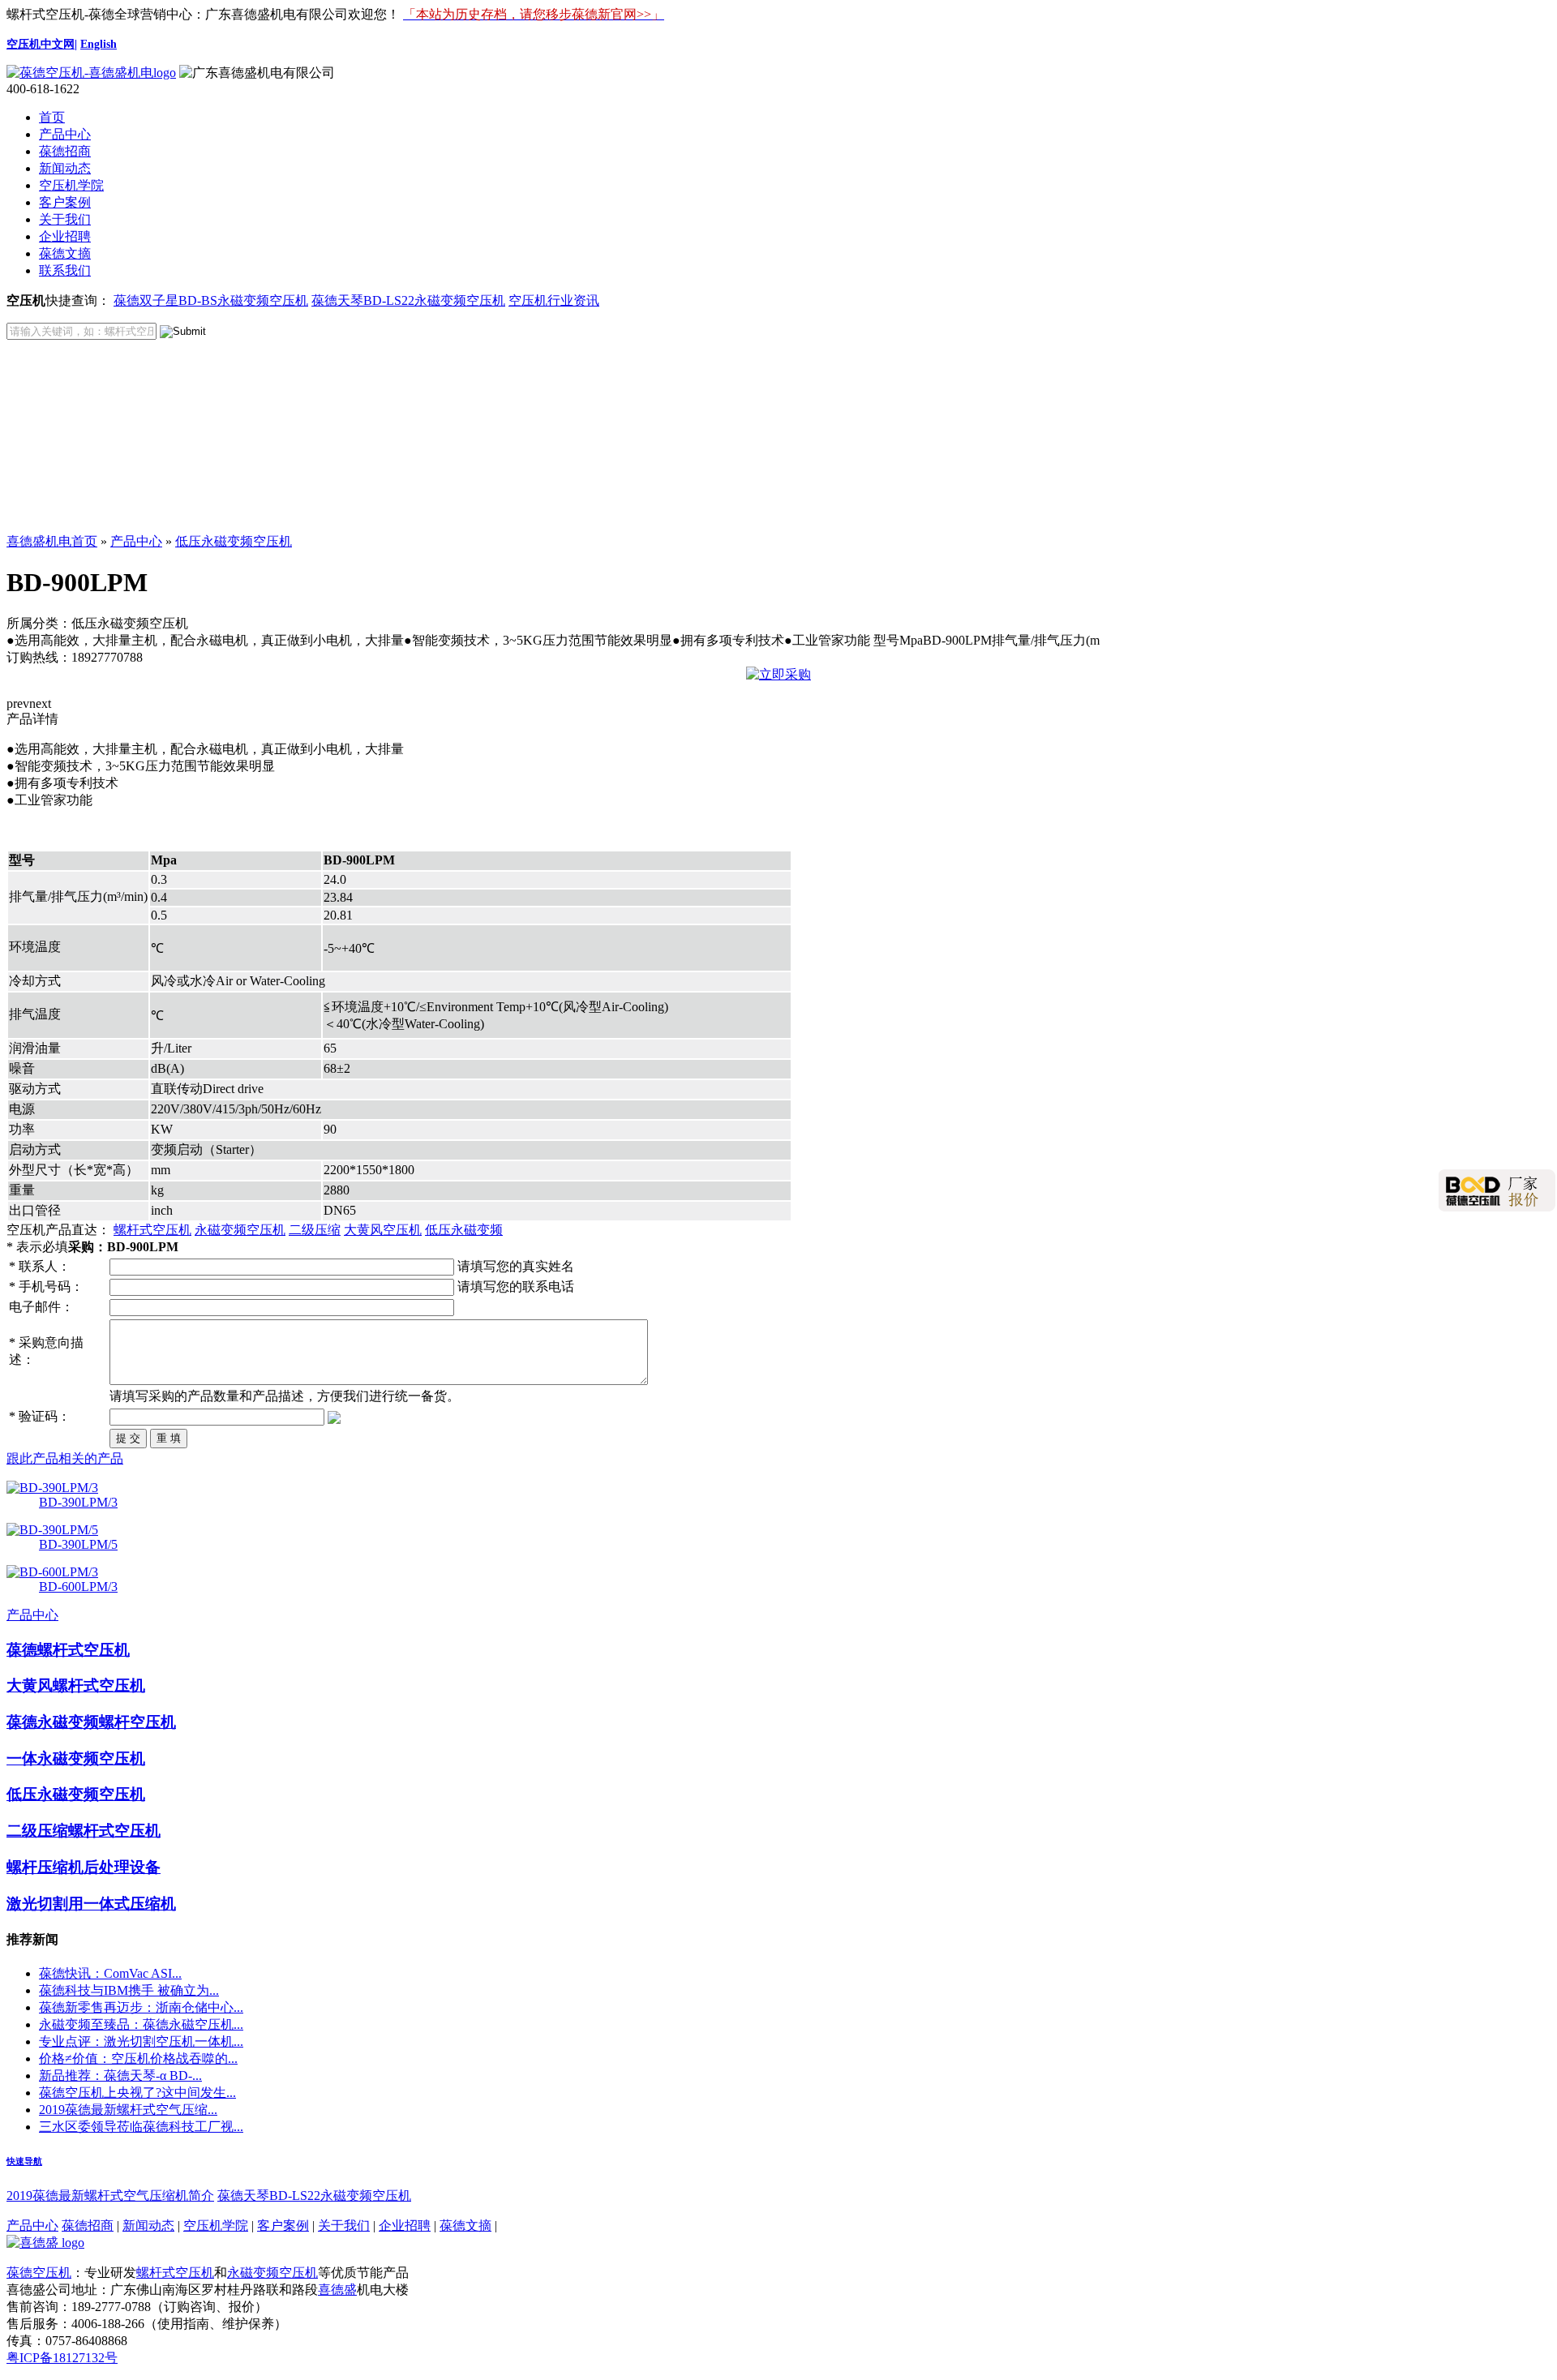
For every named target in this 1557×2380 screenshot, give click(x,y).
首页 (52, 117)
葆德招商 (65, 151)
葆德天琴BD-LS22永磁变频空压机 (408, 300)
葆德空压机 (39, 2273)
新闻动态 (65, 168)
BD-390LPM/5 (78, 1544)
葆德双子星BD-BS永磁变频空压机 (211, 300)
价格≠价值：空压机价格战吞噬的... (138, 2058)
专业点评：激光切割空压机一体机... (141, 2041)
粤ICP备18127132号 (62, 2358)
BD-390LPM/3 (78, 1502)
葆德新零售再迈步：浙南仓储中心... (141, 2007)
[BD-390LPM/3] (52, 1488)
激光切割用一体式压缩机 (91, 1904)
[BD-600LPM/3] (52, 1572)
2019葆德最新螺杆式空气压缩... (128, 2110)
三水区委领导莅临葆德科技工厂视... (141, 2127)
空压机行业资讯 (554, 300)
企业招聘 (65, 236)
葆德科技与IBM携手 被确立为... (129, 1990)
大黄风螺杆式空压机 (76, 1685)
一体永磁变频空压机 (76, 1758)
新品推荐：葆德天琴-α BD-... (120, 2076)
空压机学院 (71, 185)
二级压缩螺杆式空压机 (84, 1831)
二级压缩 (315, 1230)
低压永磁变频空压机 (234, 541)
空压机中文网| (42, 44)
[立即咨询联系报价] (778, 674)
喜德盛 (337, 2290)
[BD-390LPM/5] (52, 1530)
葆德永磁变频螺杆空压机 (91, 1722)
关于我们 (65, 219)
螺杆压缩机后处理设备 (84, 1867)
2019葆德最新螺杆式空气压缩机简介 (110, 2196)
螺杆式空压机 (152, 1230)
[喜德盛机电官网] (91, 73)
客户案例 (65, 202)
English (99, 44)
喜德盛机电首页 (52, 541)
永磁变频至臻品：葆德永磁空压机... (141, 2024)
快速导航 (24, 2161)
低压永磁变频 (464, 1230)
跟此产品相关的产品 (65, 1458)
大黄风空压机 (383, 1230)
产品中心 (65, 134)
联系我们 (65, 270)
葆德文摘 (65, 253)
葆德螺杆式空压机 (68, 1650)
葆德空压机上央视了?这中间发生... (137, 2093)
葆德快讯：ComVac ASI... (110, 1973)
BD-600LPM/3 (78, 1587)
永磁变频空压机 (240, 1230)
